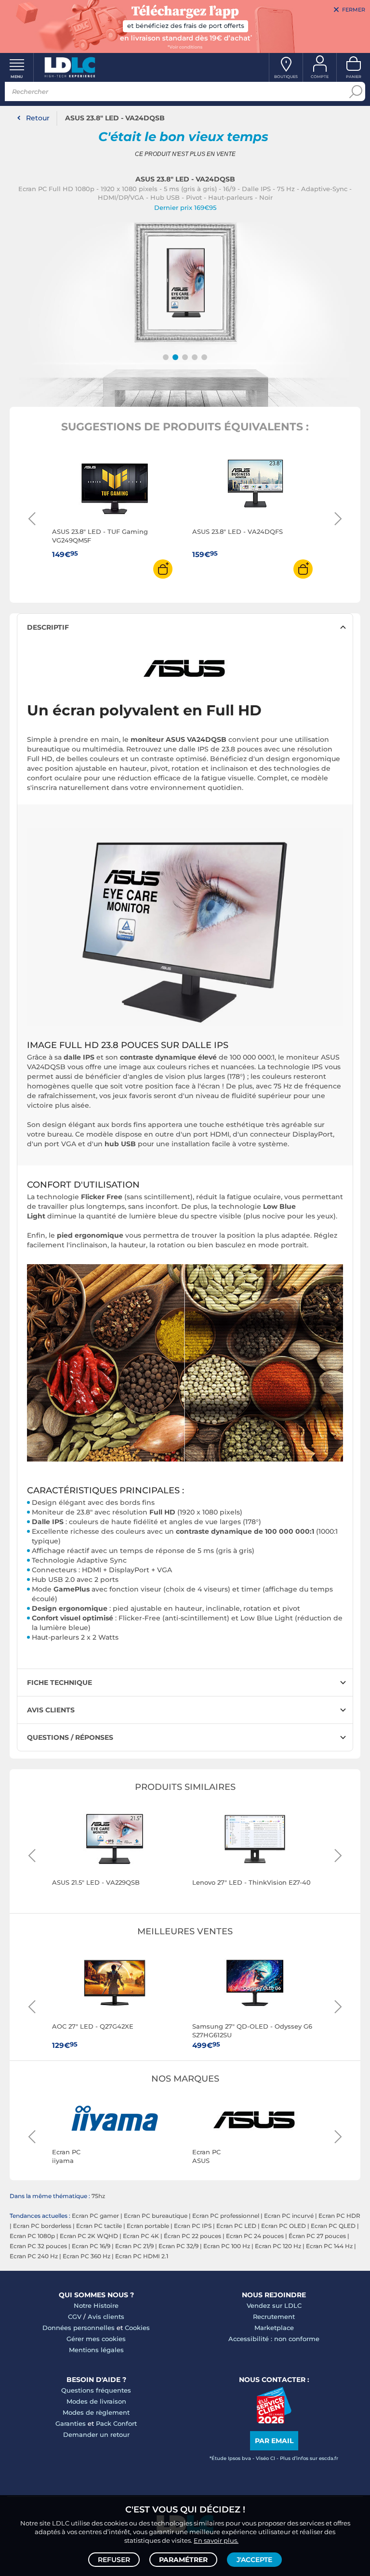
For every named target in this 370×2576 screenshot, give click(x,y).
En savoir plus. (216, 2540)
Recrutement (274, 2317)
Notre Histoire (96, 2305)
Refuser (114, 2560)
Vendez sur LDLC (274, 2305)
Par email (274, 2441)
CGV (75, 2317)
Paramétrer (183, 2560)
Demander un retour (96, 2434)
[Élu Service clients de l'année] (274, 2421)
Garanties (71, 2423)
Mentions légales (96, 2350)
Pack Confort (116, 2423)
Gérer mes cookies (96, 2339)
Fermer (354, 10)
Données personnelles (79, 2328)
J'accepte (254, 2560)
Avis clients (106, 2317)
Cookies (137, 2328)
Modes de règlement (96, 2412)
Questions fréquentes (96, 2390)
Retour (38, 118)
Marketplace (274, 2328)
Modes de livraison (96, 2401)
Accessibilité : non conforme (274, 2339)
